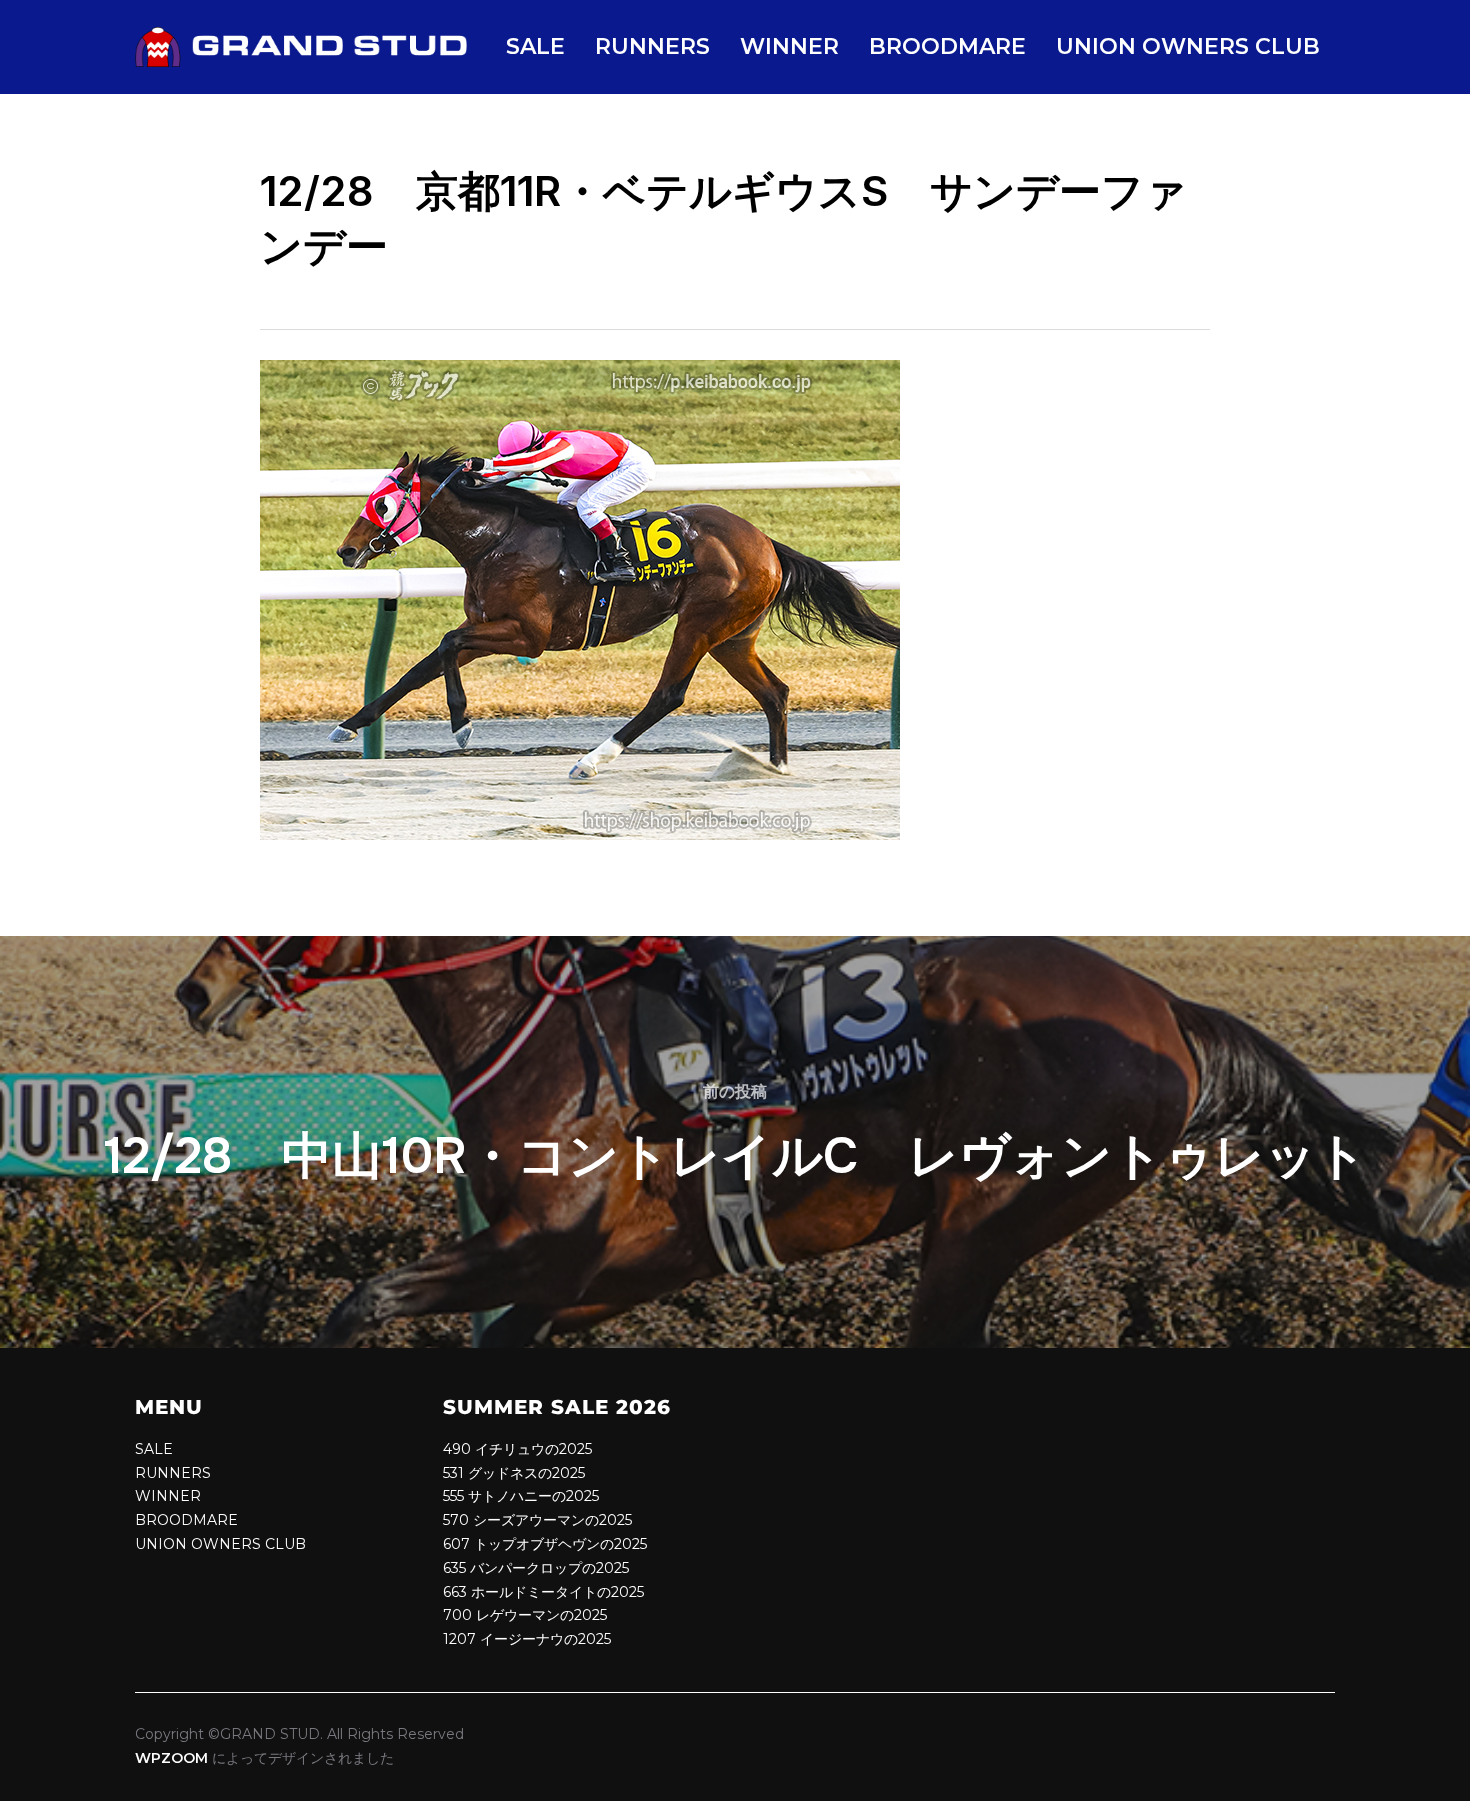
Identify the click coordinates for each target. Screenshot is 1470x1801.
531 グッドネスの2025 (514, 1473)
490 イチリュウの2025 (517, 1449)
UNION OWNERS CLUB (1188, 46)
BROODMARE (947, 46)
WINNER (789, 46)
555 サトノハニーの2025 (521, 1496)
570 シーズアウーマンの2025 (537, 1520)
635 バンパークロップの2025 (536, 1568)
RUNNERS (652, 46)
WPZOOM (171, 1758)
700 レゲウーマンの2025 (525, 1615)
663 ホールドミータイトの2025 (543, 1592)
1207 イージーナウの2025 (527, 1639)
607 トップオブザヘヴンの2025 (545, 1544)
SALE (535, 46)
